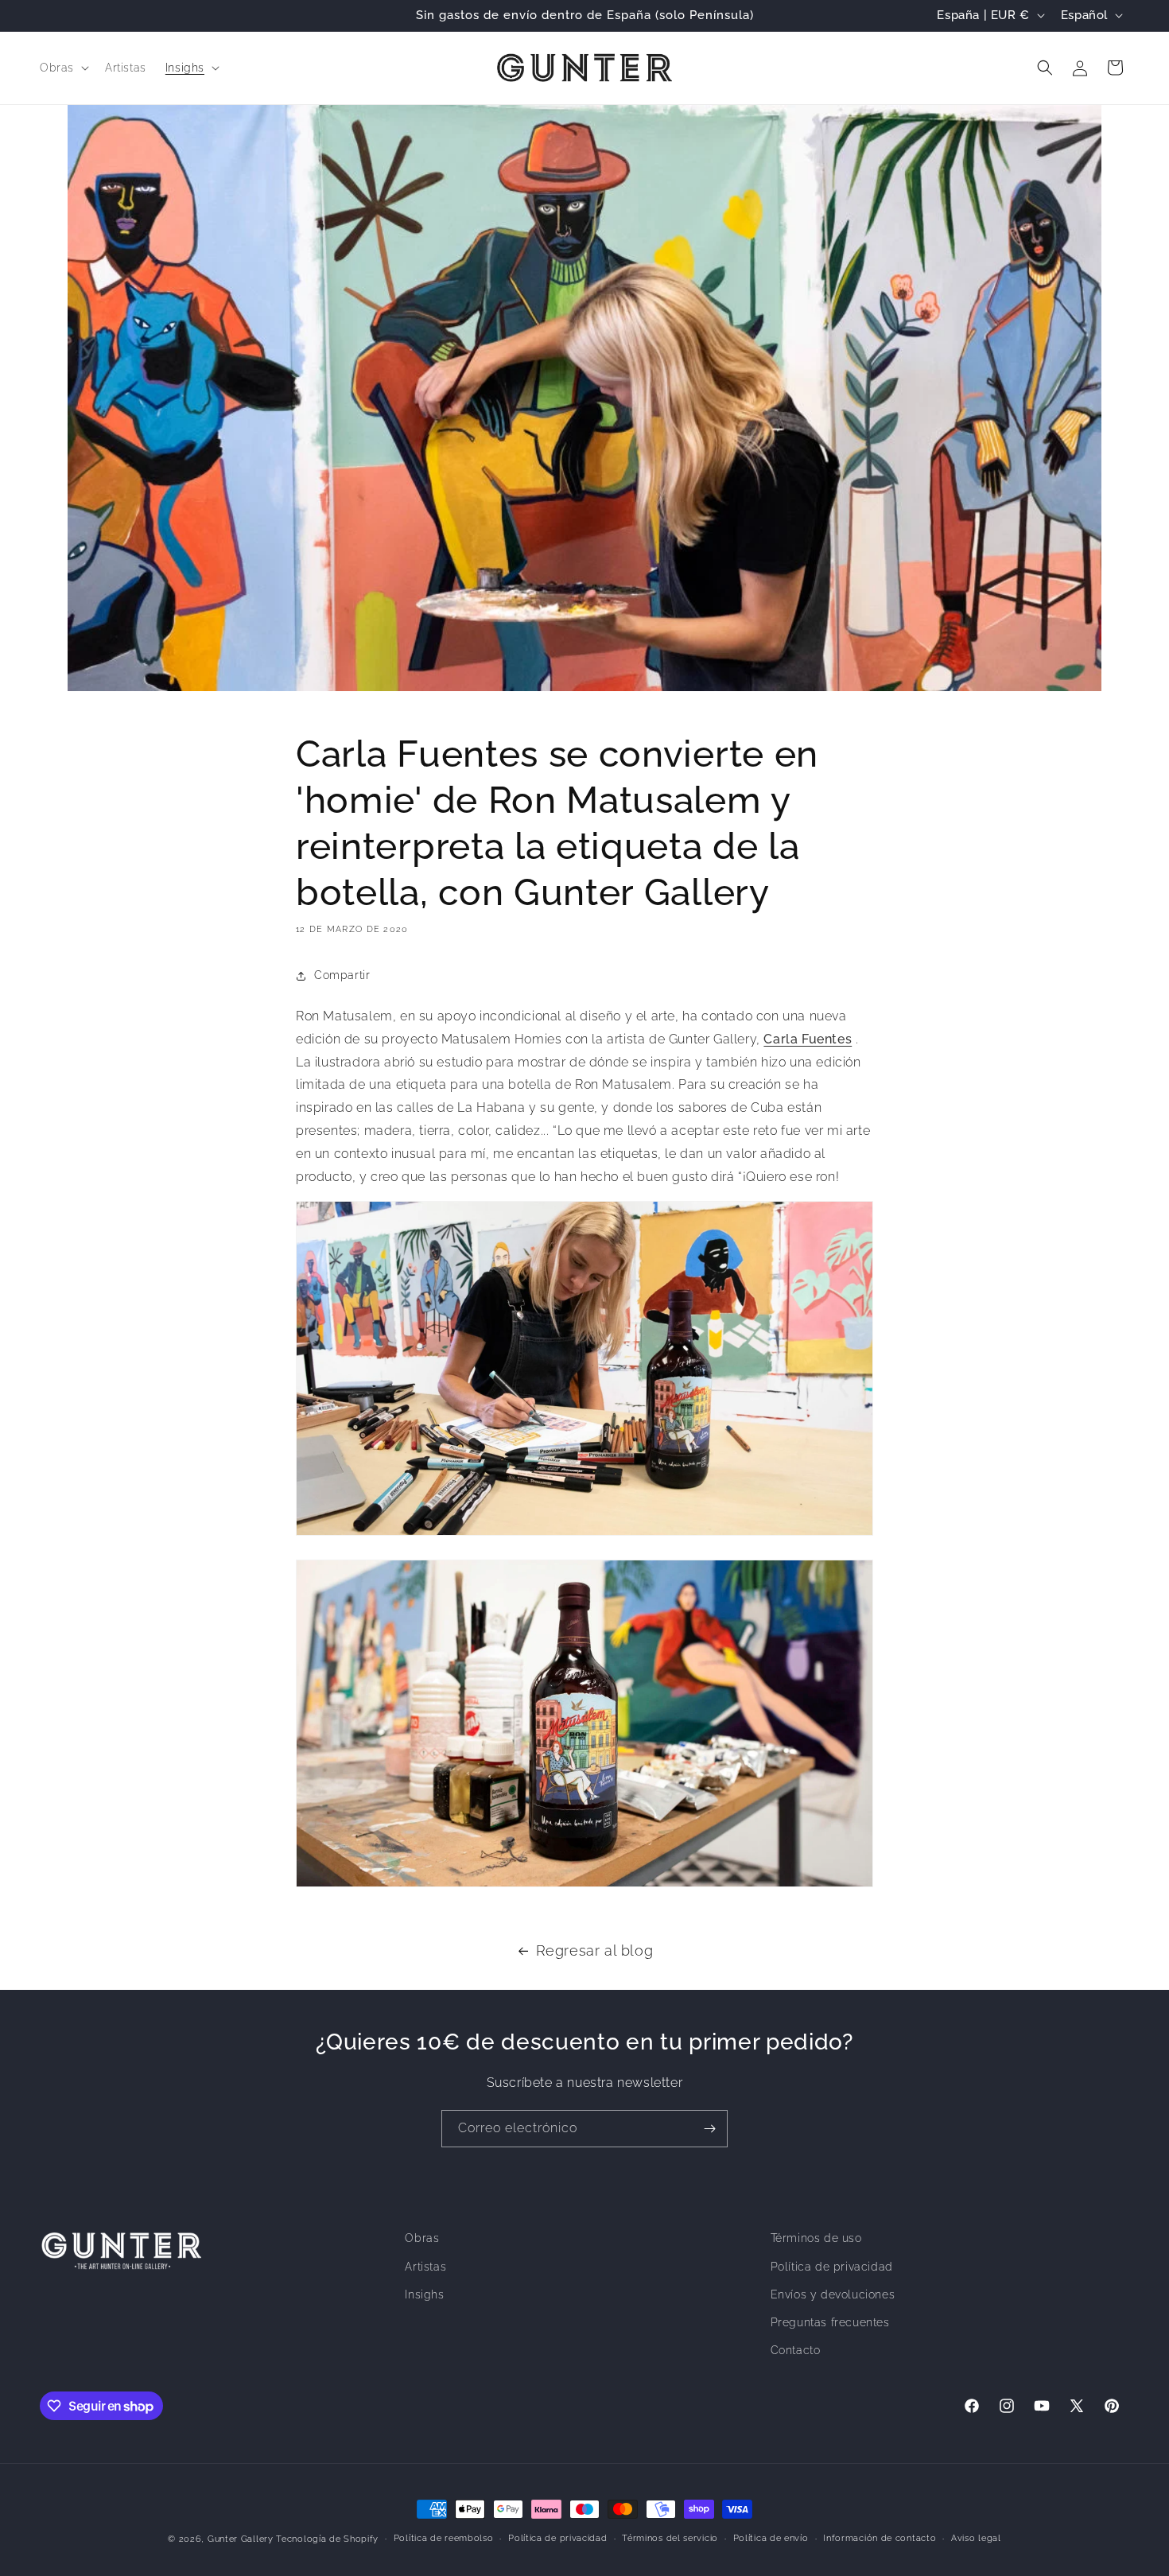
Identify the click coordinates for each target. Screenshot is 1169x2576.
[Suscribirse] (709, 2129)
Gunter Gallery (241, 2539)
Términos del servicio (670, 2538)
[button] (63, 68)
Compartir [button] (342, 975)
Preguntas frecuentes (830, 2322)
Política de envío (771, 2538)
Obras (422, 2238)
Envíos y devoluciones (833, 2294)
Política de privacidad (832, 2267)
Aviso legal (976, 2538)
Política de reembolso (444, 2538)
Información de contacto (880, 2538)
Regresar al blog (595, 1950)
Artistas (425, 2267)
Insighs (424, 2294)
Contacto (796, 2350)
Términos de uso (816, 2238)
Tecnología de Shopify (327, 2539)
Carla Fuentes (808, 1039)
